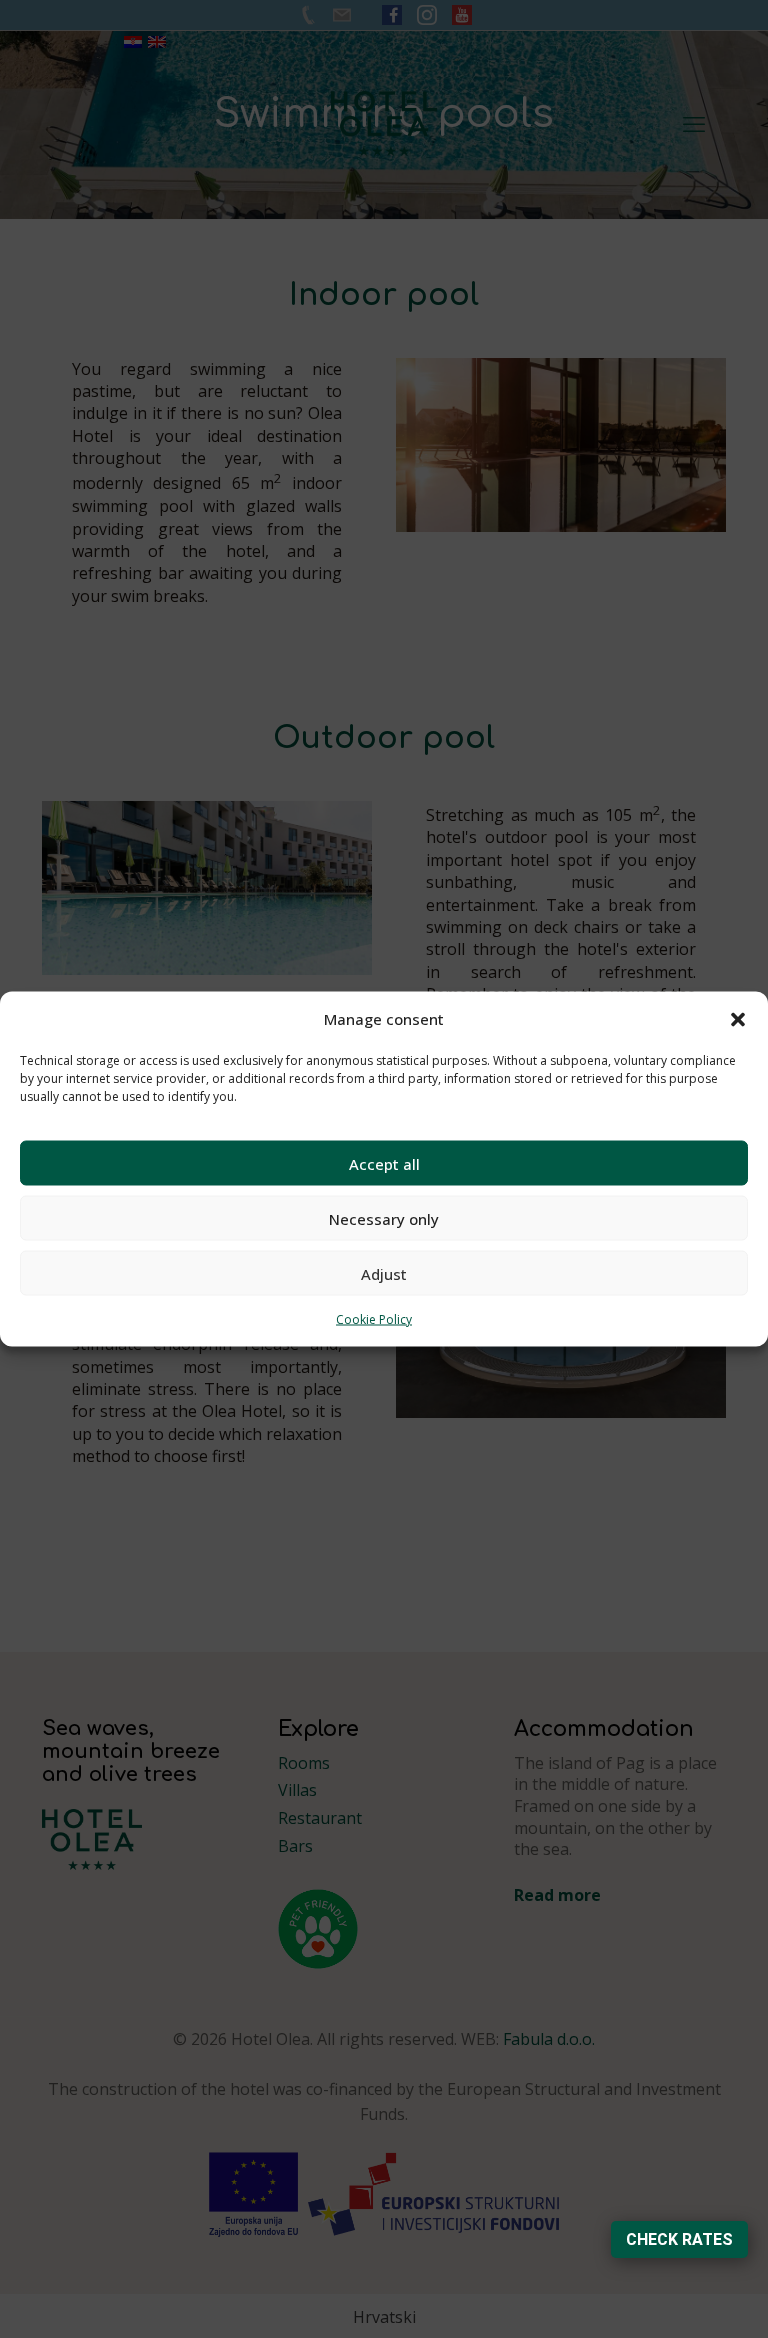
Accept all (384, 1163)
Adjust (384, 1273)
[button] (738, 1019)
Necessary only (384, 1218)
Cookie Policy (374, 1319)
